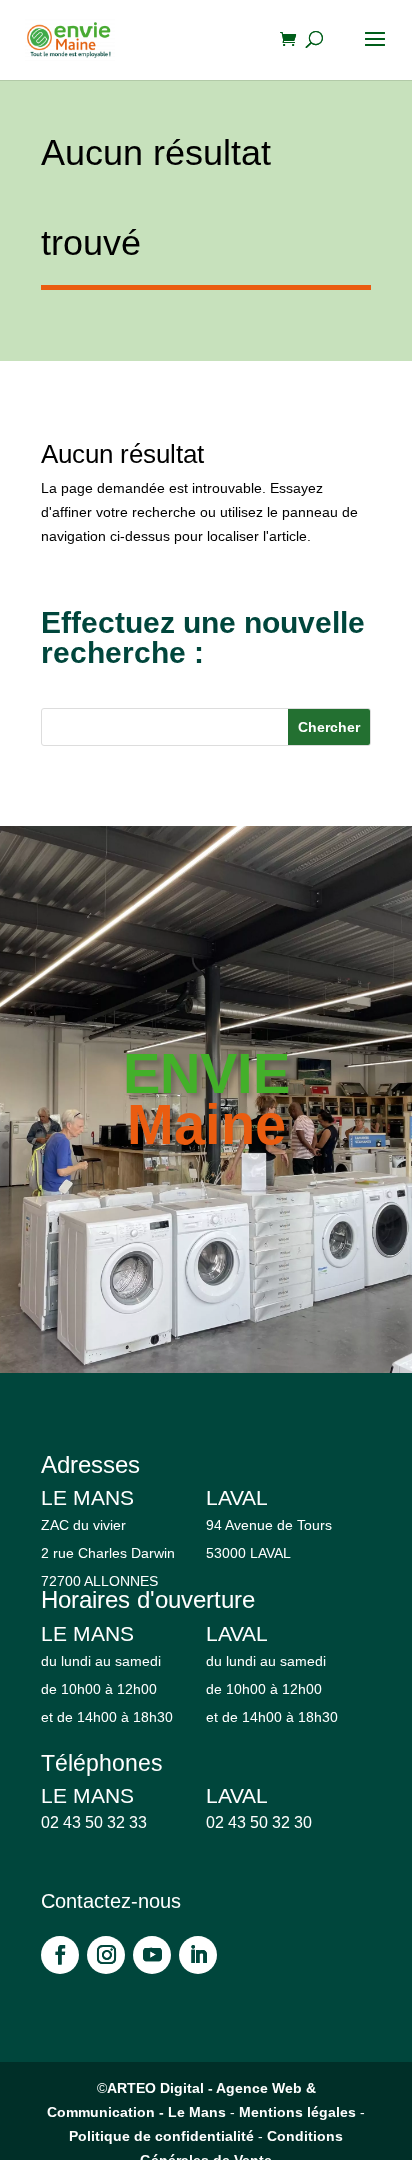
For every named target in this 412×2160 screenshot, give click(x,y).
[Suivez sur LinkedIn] (198, 1955)
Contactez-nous (111, 1901)
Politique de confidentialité (161, 2136)
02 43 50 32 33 (94, 1822)
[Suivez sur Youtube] (152, 1955)
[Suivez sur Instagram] (106, 1955)
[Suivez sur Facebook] (60, 1955)
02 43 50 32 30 (259, 1822)
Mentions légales (297, 2112)
